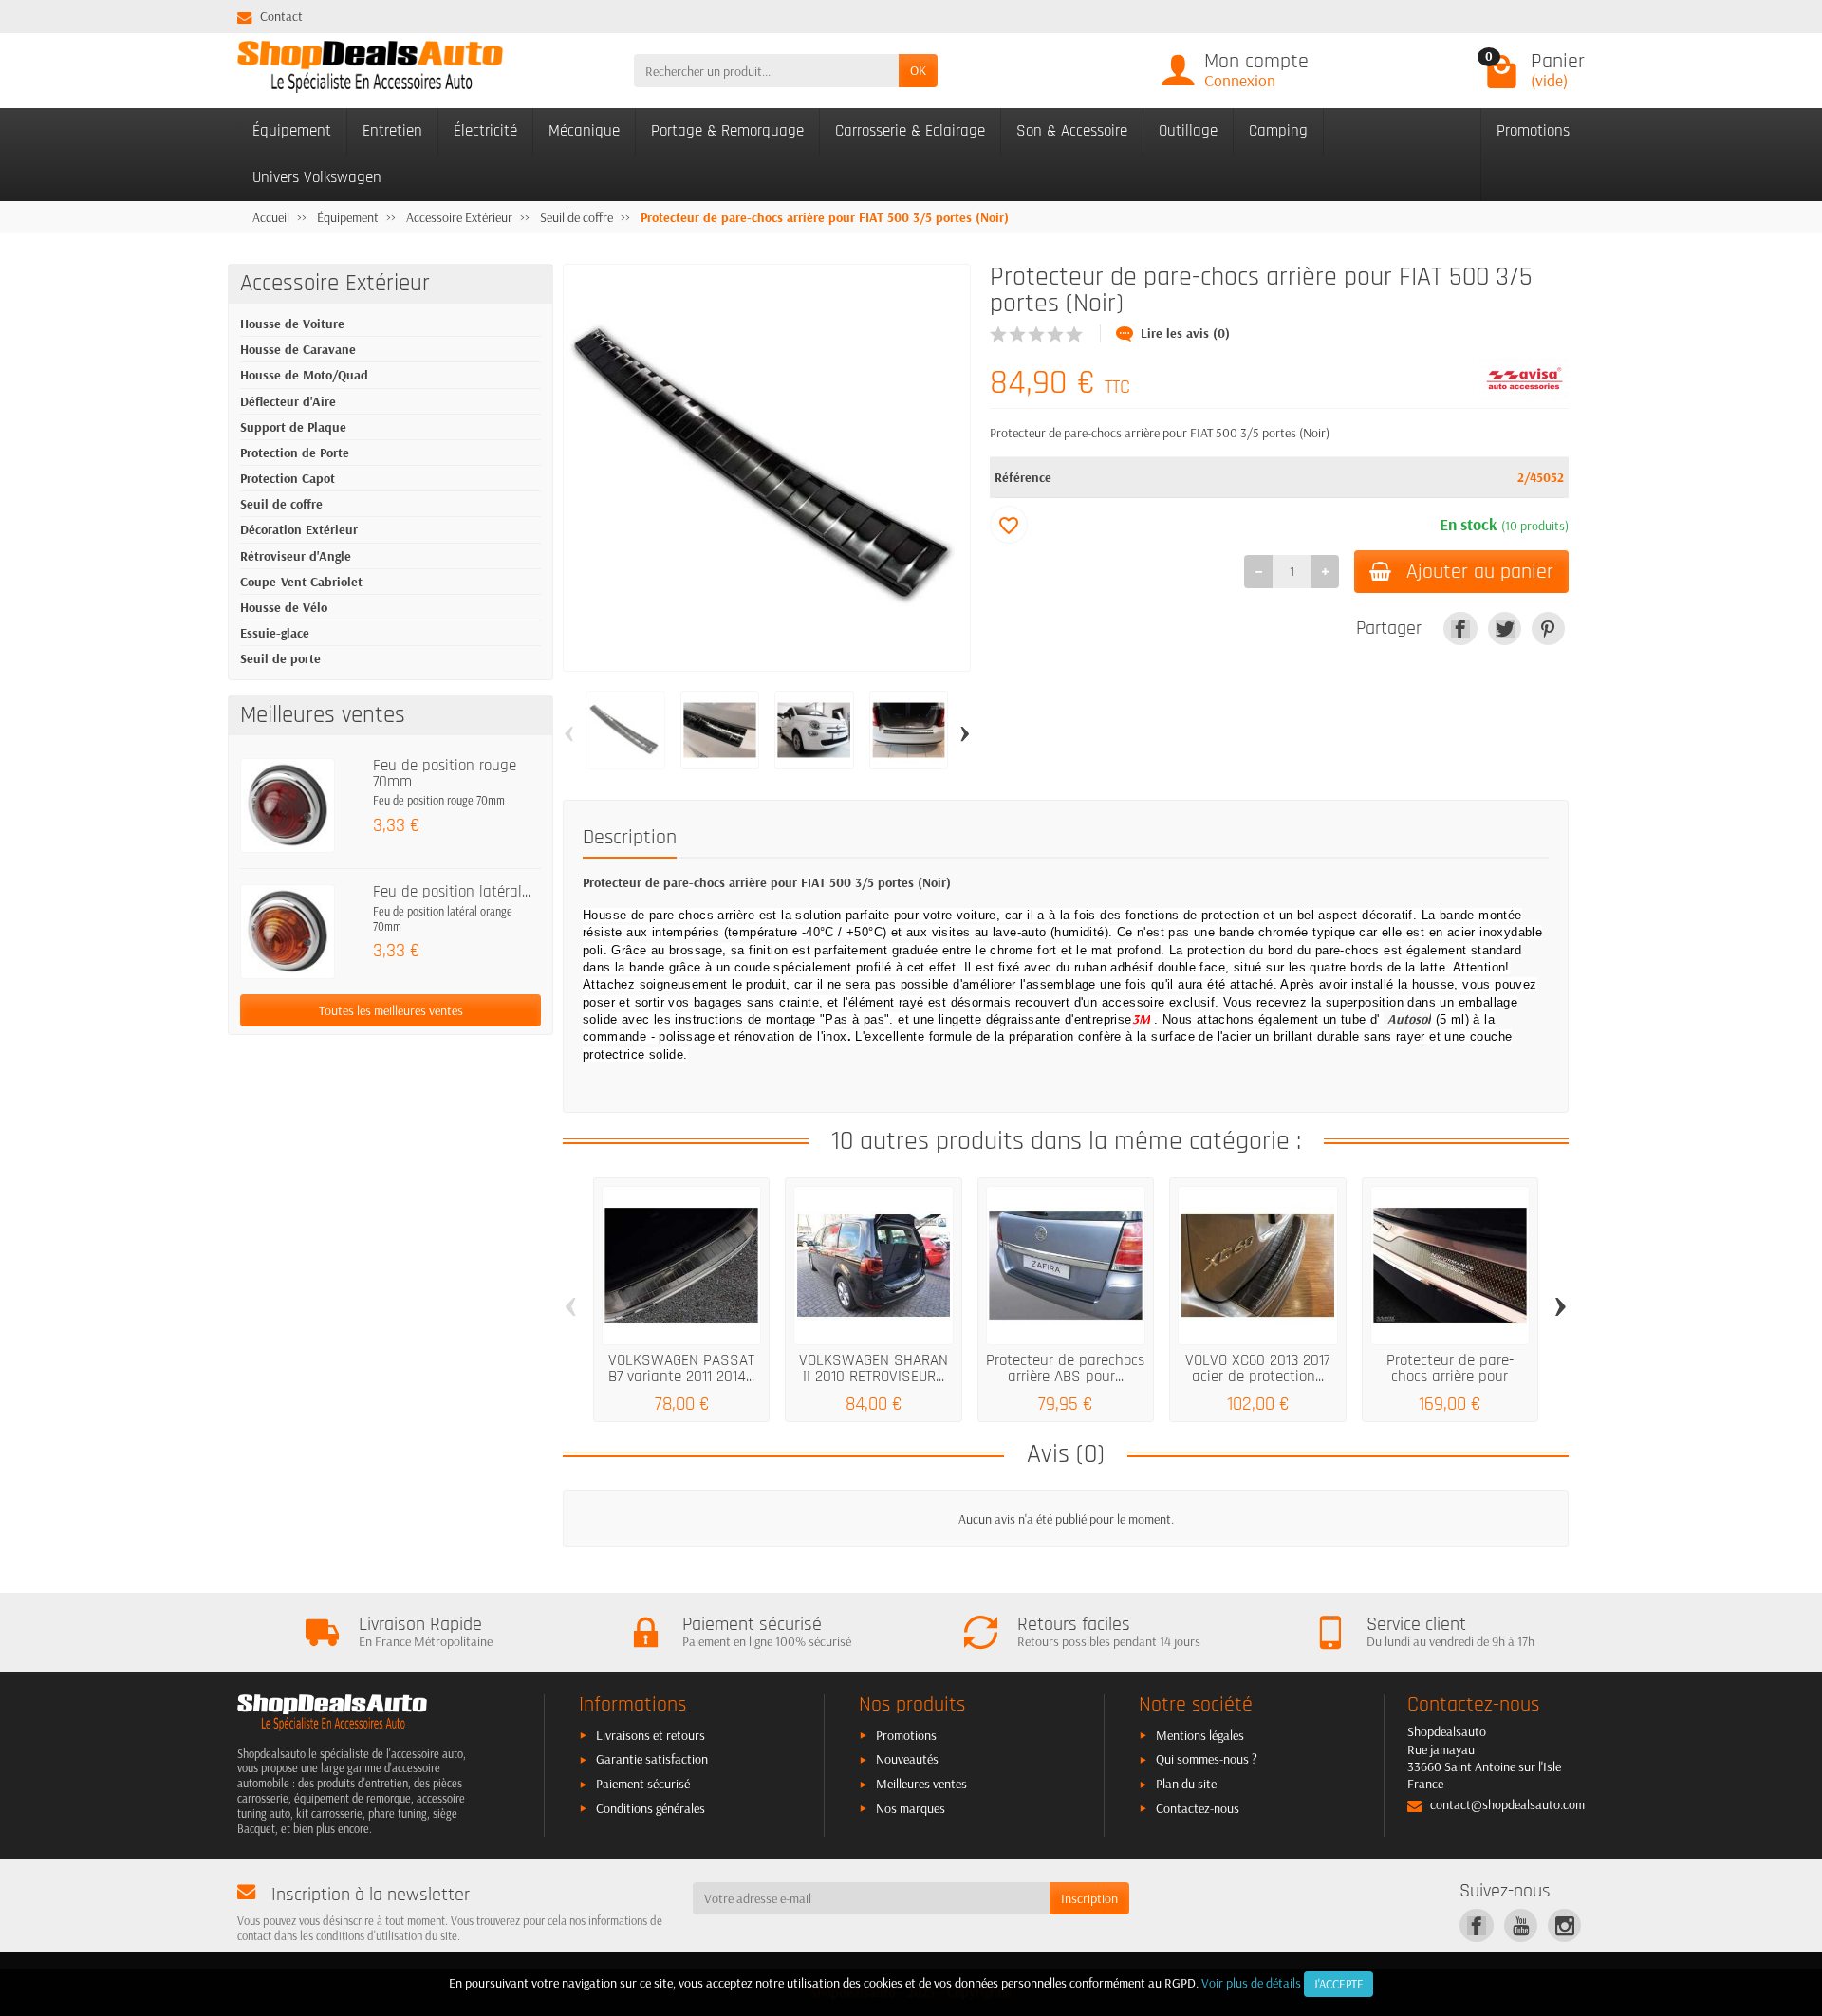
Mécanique (584, 131)
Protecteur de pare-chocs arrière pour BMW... (1450, 1377)
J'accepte (1339, 1984)
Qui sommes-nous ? (1207, 1759)
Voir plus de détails (1251, 1983)
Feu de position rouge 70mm (445, 774)
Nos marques (911, 1808)
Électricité (485, 131)
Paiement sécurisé (643, 1784)
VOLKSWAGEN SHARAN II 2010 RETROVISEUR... (874, 1369)
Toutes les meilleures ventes (391, 1010)
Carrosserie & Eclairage (910, 131)
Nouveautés (907, 1759)
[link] (1460, 629)
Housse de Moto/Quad (304, 375)
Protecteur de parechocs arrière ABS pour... (1065, 1369)
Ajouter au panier (1480, 572)
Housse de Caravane (298, 349)
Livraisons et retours (651, 1735)
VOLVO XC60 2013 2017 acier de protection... (1257, 1369)
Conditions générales (651, 1808)
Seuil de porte (280, 658)
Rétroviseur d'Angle (296, 556)
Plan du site (1186, 1784)
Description (630, 837)
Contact (281, 16)
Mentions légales (1200, 1735)
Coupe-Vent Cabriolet (301, 582)
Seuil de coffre (281, 504)
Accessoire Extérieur (335, 284)
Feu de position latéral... (452, 892)
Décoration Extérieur (299, 529)
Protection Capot (288, 478)
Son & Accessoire (1072, 131)
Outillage (1188, 131)
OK (918, 70)
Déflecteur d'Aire (288, 401)
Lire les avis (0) (1185, 333)
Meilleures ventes (921, 1784)
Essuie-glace (275, 633)
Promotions (1533, 131)
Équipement (292, 131)
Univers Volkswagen (317, 177)
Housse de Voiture (292, 324)
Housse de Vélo (284, 607)
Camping (1278, 131)
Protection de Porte (295, 453)
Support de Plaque (293, 427)
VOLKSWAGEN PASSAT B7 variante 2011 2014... (681, 1369)
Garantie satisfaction (652, 1759)
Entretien (392, 131)
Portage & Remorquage (727, 131)
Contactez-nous (1198, 1808)
